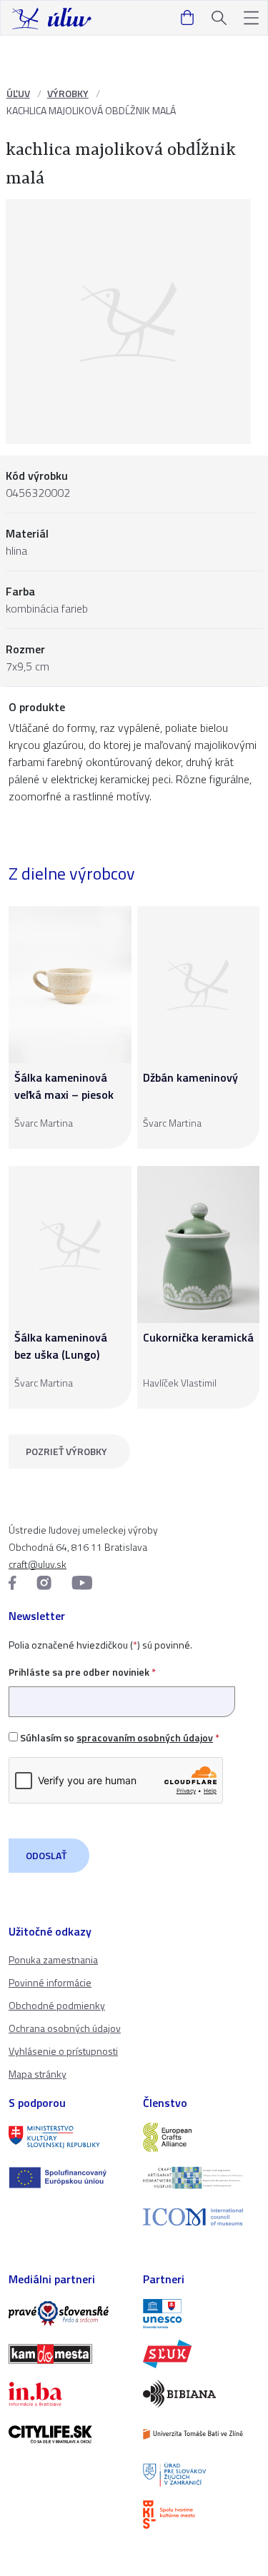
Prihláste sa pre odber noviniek (82, 1672)
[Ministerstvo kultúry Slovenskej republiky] (67, 2137)
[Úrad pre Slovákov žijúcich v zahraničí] (202, 2475)
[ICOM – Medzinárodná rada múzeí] (202, 2217)
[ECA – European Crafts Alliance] (202, 2137)
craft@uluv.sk (38, 1564)
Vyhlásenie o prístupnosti (63, 2051)
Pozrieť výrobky (66, 1451)
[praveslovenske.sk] (67, 2313)
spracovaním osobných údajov (145, 1737)
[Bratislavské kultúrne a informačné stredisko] (202, 2515)
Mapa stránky (38, 2074)
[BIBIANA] (202, 2394)
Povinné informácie (50, 1982)
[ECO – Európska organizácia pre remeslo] (202, 2178)
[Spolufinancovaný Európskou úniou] (67, 2178)
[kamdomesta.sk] (67, 2354)
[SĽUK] (202, 2354)
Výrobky (68, 93)
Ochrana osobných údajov (65, 2028)
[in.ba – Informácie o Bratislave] (67, 2394)
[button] (251, 18)
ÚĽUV (18, 93)
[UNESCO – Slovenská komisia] (202, 2313)
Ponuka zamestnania (53, 1959)
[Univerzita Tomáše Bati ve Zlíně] (202, 2434)
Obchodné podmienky (57, 2005)
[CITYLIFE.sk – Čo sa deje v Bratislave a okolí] (67, 2434)
